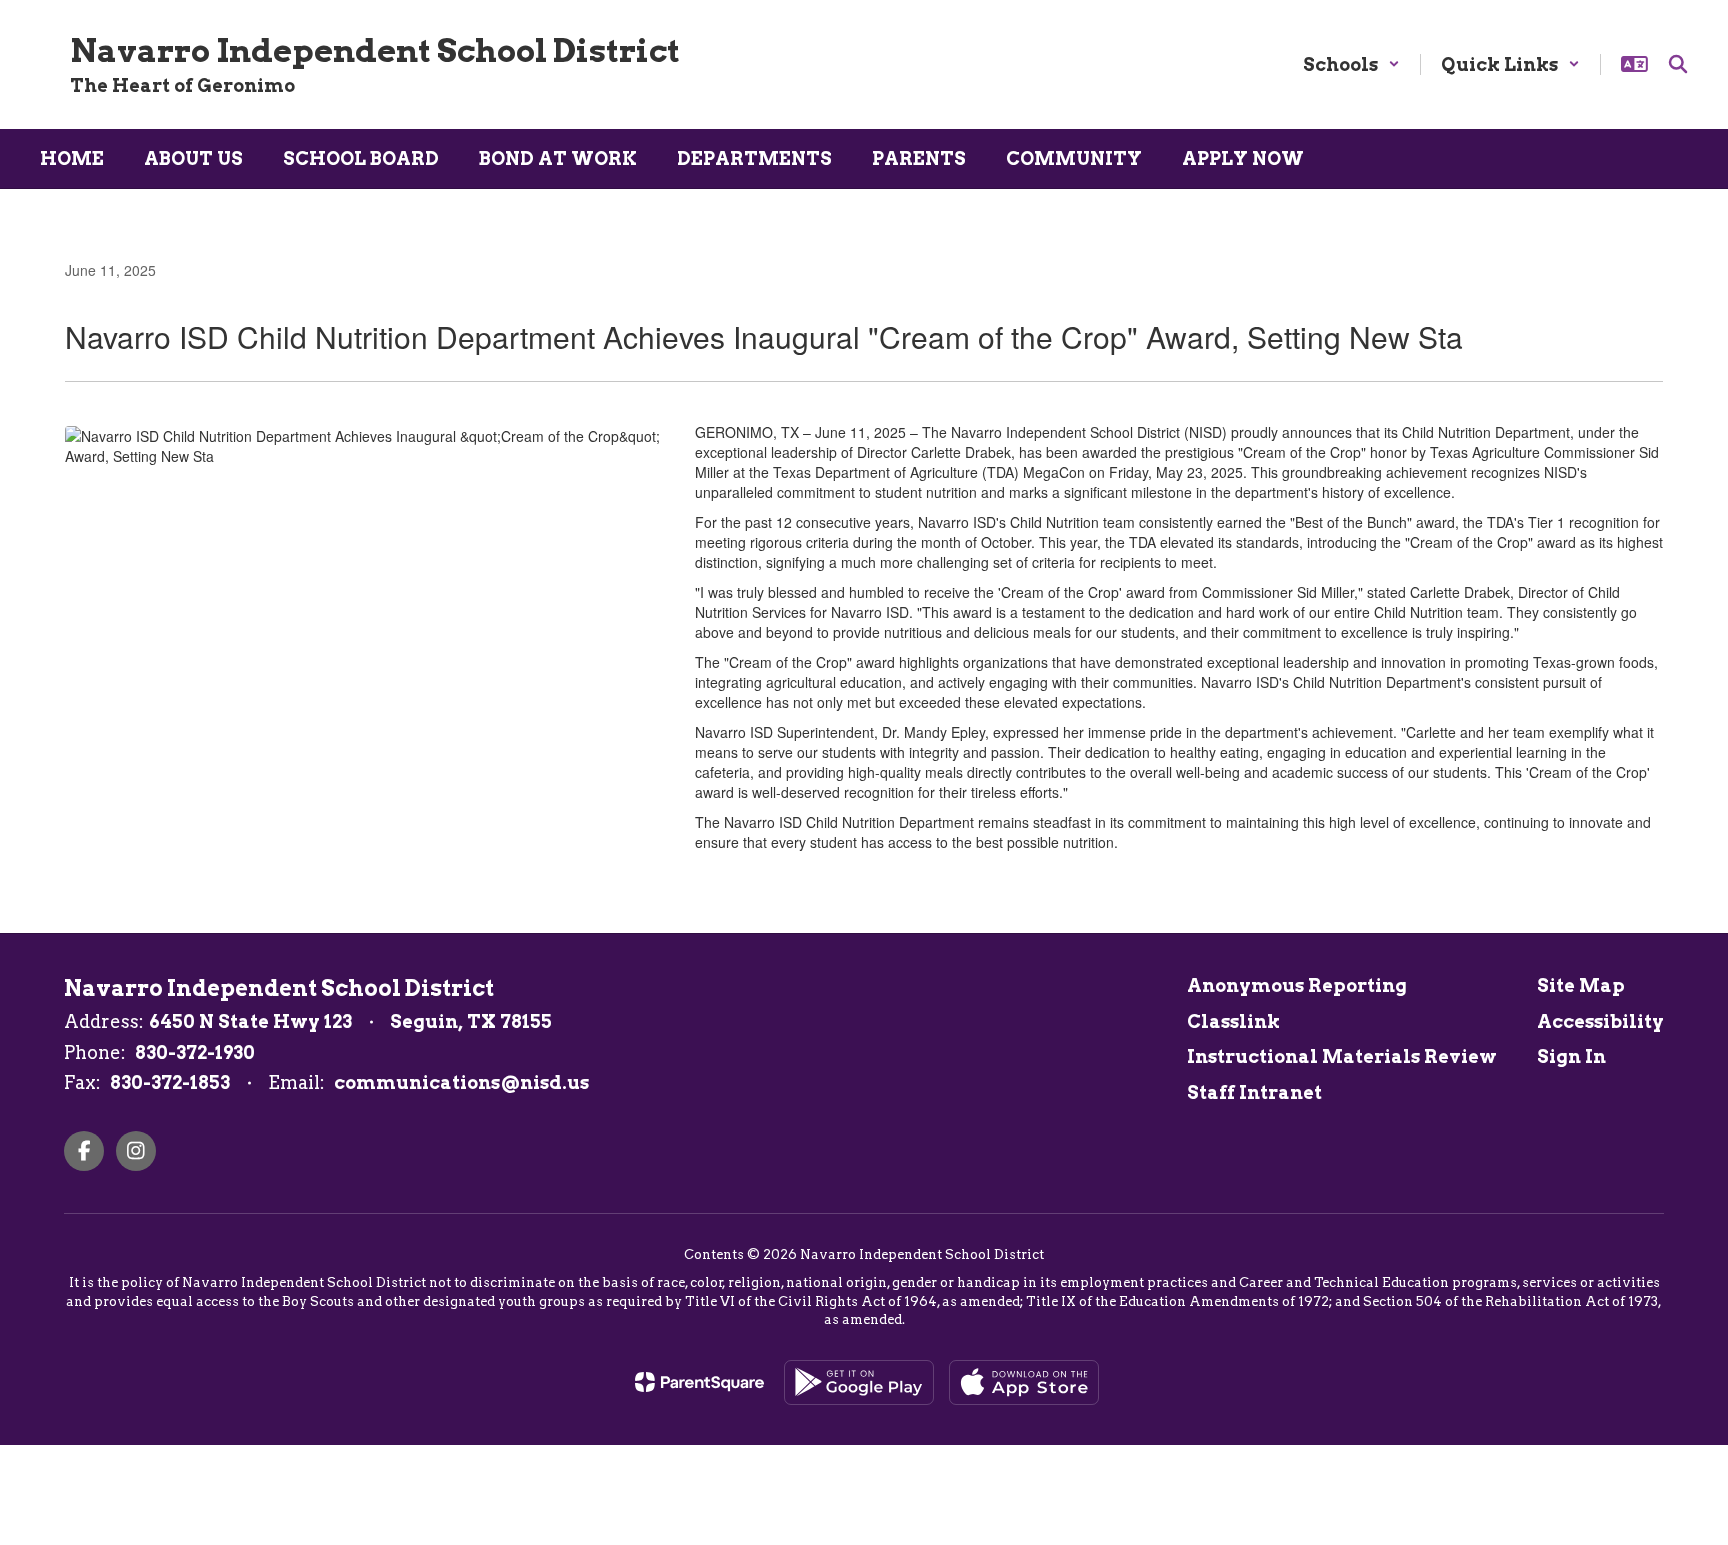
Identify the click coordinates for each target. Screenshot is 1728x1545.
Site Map (1581, 985)
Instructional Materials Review (1342, 1056)
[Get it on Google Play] (859, 1382)
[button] (1351, 64)
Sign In (1571, 1056)
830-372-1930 (195, 1052)
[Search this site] (1678, 64)
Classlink (1233, 1021)
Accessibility (1600, 1021)
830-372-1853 (170, 1082)
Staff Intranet (1254, 1092)
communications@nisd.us (461, 1082)
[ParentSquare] (699, 1382)
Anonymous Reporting (1297, 985)
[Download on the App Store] (1024, 1382)
